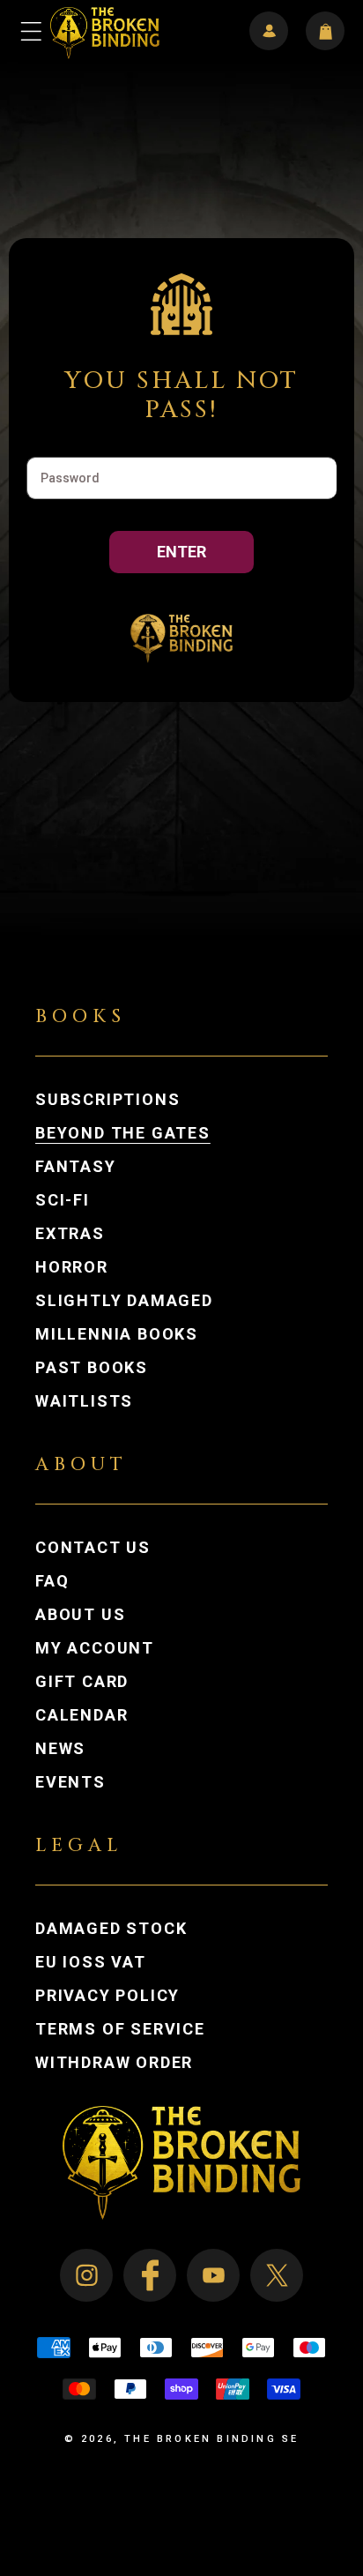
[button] (32, 31)
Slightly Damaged (124, 1301)
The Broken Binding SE (211, 2439)
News (60, 1749)
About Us (80, 1615)
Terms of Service (120, 2029)
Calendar (81, 1715)
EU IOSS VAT (91, 1962)
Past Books (92, 1368)
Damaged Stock (111, 1929)
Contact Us (93, 1548)
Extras (70, 1234)
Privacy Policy (107, 1996)
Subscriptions (107, 1100)
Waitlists (84, 1401)
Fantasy (76, 1167)
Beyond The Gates (123, 1133)
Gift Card (82, 1682)
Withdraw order (114, 2063)
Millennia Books (117, 1334)
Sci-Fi (63, 1200)
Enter (181, 552)
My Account (112, 1648)
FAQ (52, 1581)
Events (70, 1782)
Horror (72, 1267)
